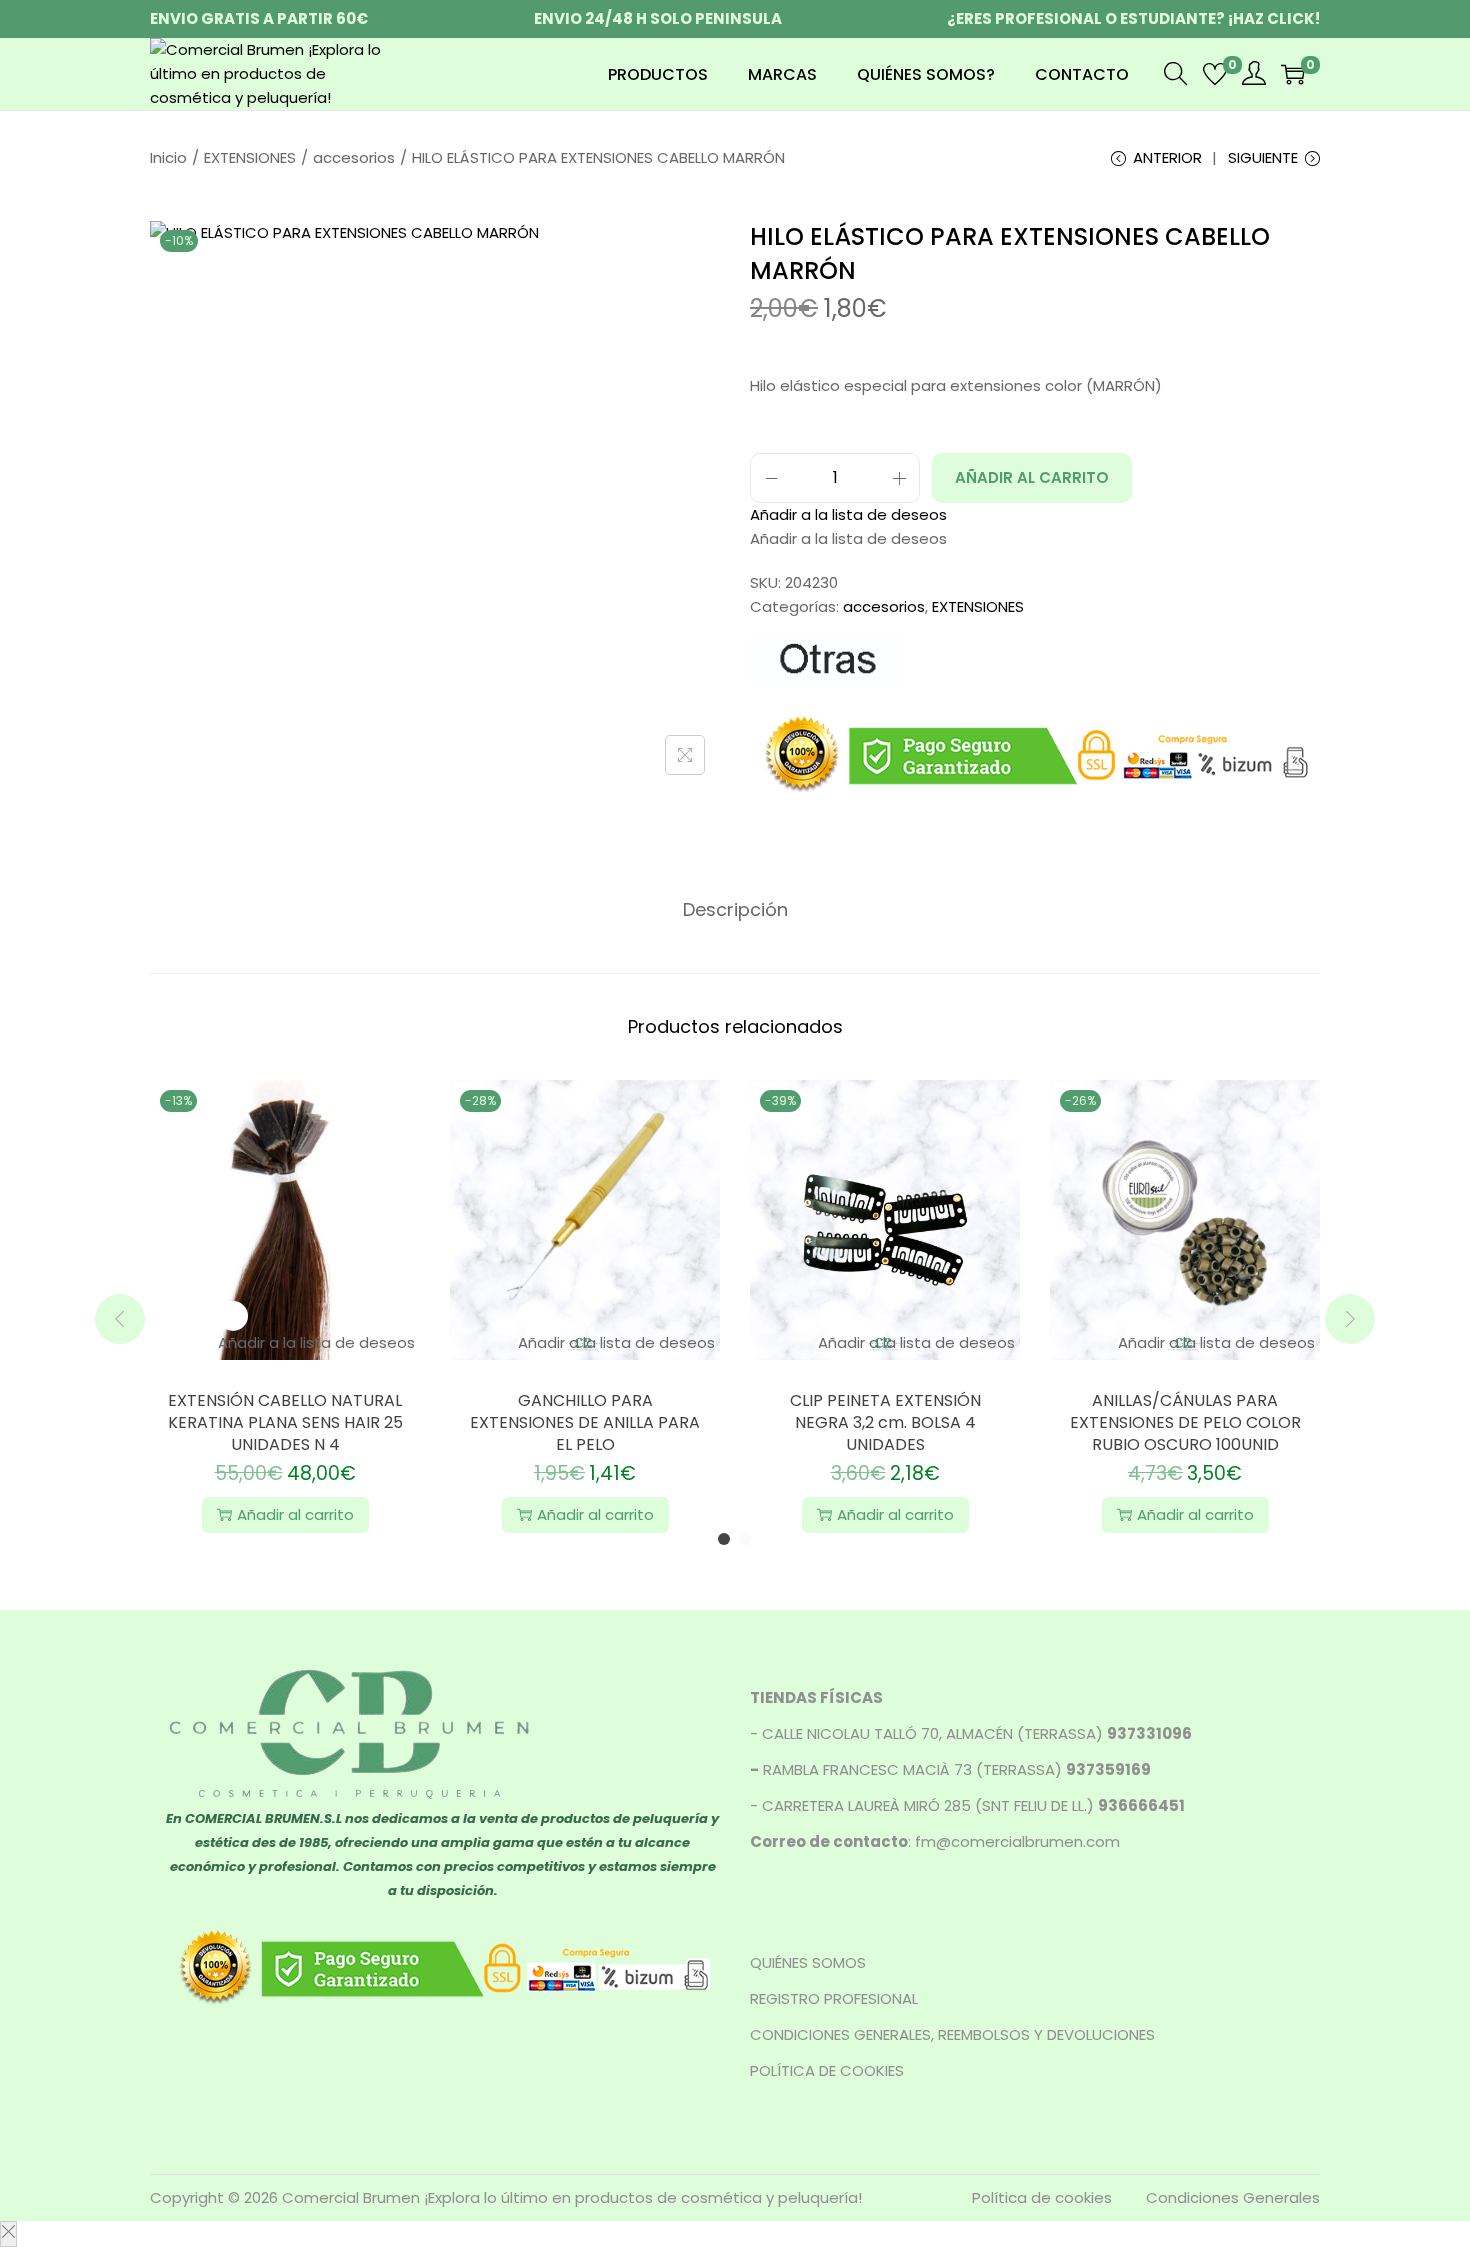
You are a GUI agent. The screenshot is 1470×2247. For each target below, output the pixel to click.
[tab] (735, 910)
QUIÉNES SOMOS (808, 1962)
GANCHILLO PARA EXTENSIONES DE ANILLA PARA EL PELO (585, 1423)
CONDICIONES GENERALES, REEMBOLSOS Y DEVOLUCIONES (952, 2034)
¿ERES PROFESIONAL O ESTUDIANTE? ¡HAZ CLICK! (1133, 18)
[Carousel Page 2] (746, 1539)
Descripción (735, 910)
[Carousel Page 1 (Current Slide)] (724, 1539)
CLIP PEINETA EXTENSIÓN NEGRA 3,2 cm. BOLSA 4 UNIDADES (885, 1423)
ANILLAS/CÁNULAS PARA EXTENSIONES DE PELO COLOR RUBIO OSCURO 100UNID (1185, 1423)
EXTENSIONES (250, 157)
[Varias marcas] (825, 660)
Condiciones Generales (1233, 2197)
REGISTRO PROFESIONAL (834, 1998)
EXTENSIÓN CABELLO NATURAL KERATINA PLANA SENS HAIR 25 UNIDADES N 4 (285, 1423)
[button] (848, 514)
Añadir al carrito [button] (295, 1514)
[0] (1215, 74)
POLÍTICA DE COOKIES (827, 2070)
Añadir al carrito (1032, 477)
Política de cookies (1042, 2197)
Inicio (168, 157)
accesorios (354, 157)
